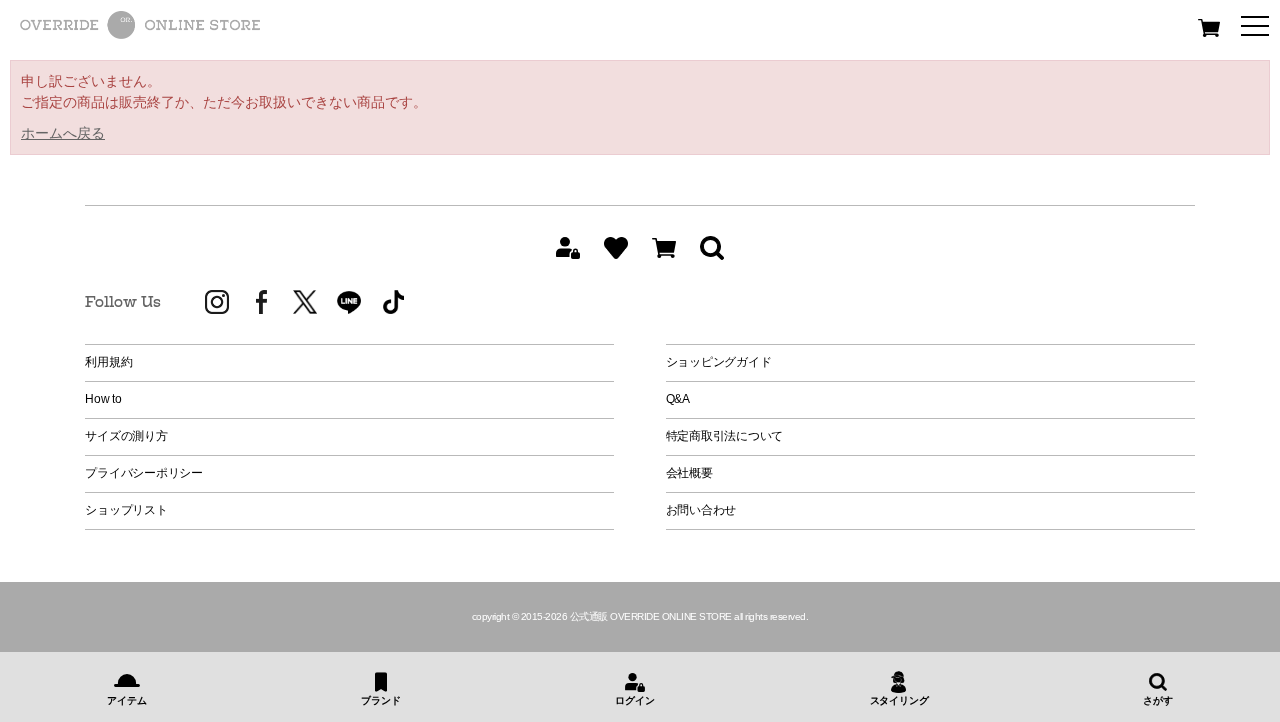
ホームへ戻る (63, 133)
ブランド (380, 700)
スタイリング (899, 700)
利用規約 (108, 362)
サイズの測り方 (126, 436)
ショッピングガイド (719, 362)
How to (103, 399)
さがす (1157, 700)
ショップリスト (126, 510)
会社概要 (689, 473)
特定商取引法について (725, 436)
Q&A (678, 399)
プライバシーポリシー (144, 473)
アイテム (126, 700)
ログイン (634, 700)
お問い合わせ (701, 510)
